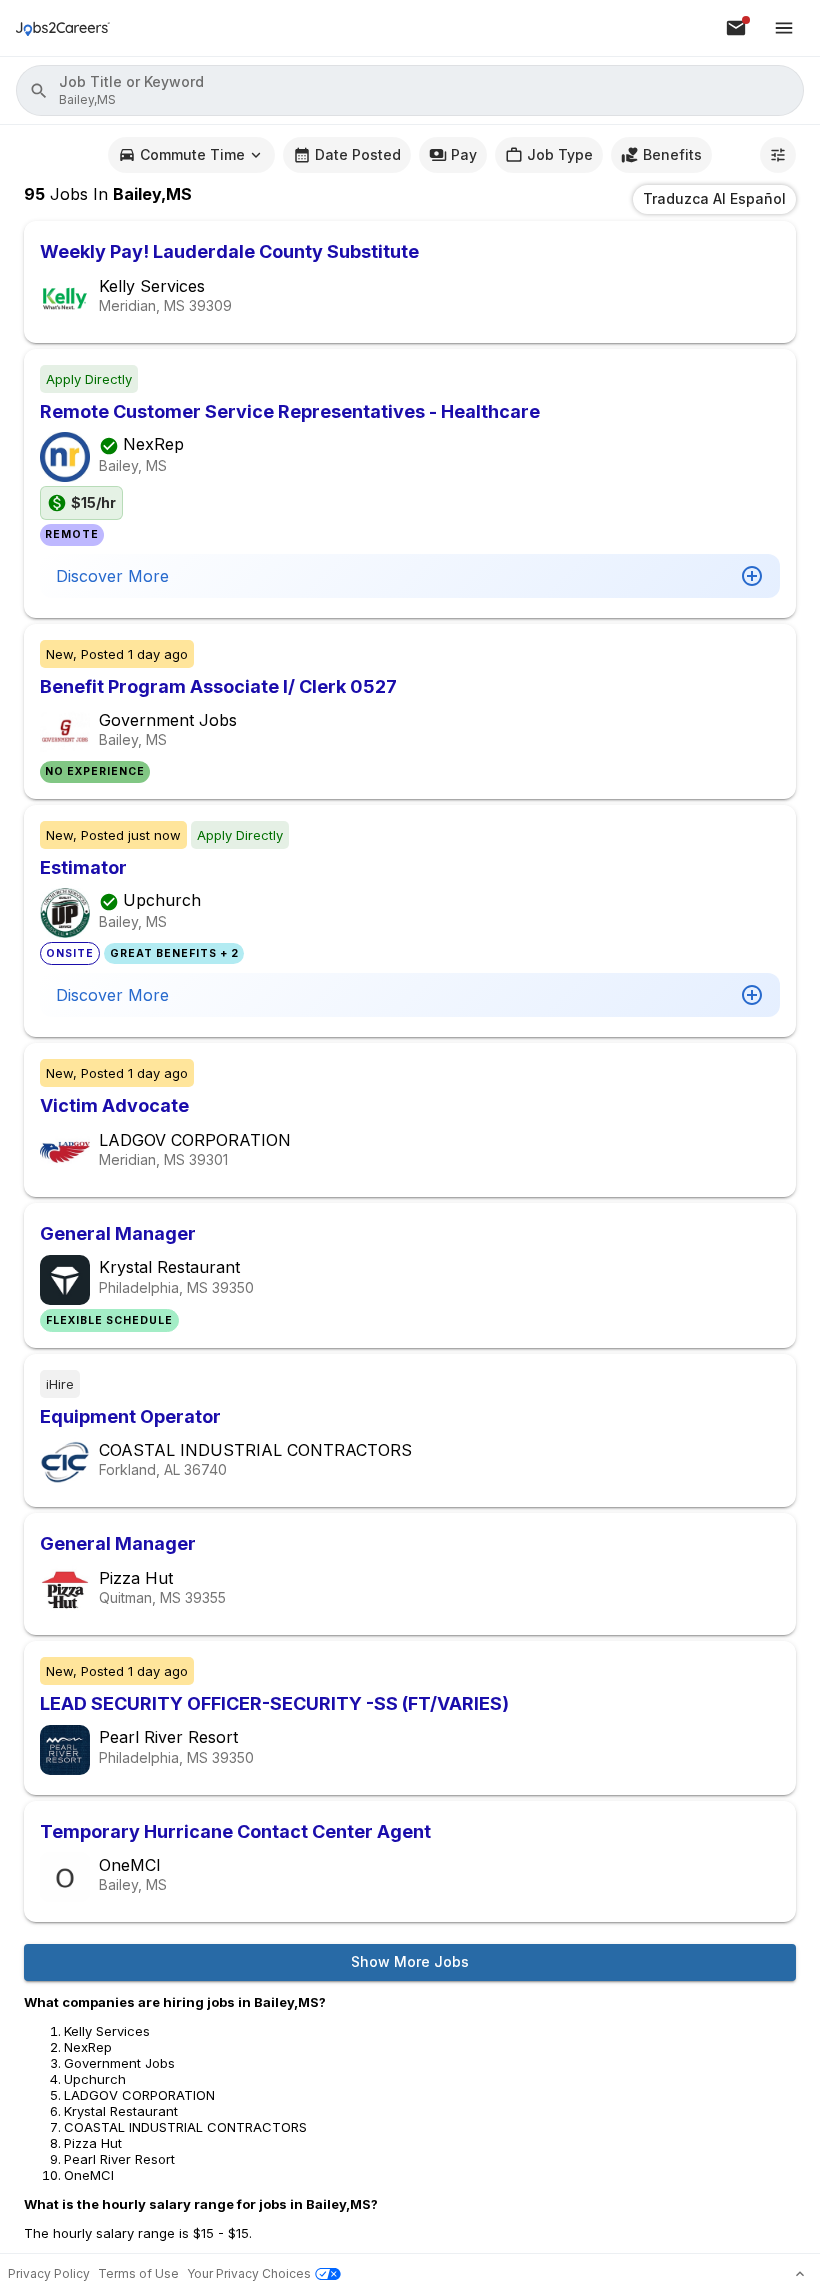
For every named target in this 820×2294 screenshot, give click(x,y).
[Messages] (736, 28)
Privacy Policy (49, 2273)
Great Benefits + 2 (174, 953)
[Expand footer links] (800, 2274)
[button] (410, 90)
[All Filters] (778, 155)
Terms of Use (138, 2273)
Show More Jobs (410, 1961)
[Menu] (784, 28)
